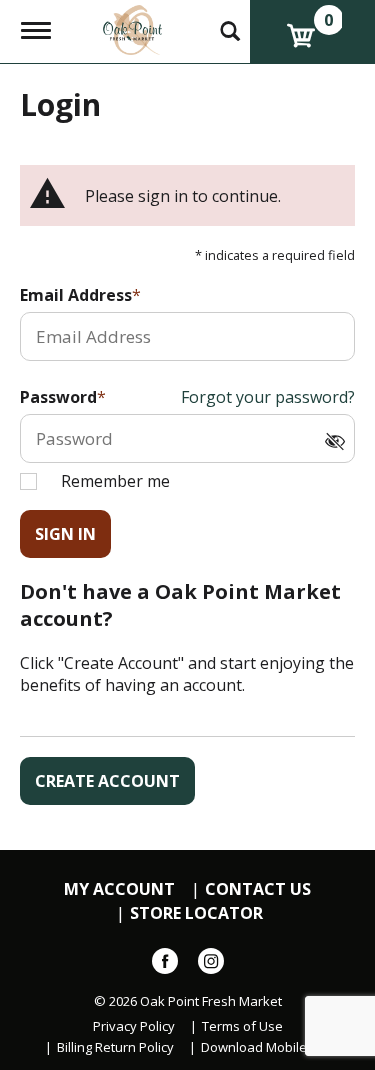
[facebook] (165, 965)
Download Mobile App (267, 1047)
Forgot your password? (268, 397)
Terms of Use (242, 1026)
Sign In (65, 534)
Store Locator (196, 913)
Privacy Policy (134, 1026)
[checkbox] (340, 443)
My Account (119, 889)
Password (58, 397)
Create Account (107, 781)
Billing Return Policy (115, 1047)
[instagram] (211, 965)
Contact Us (258, 889)
